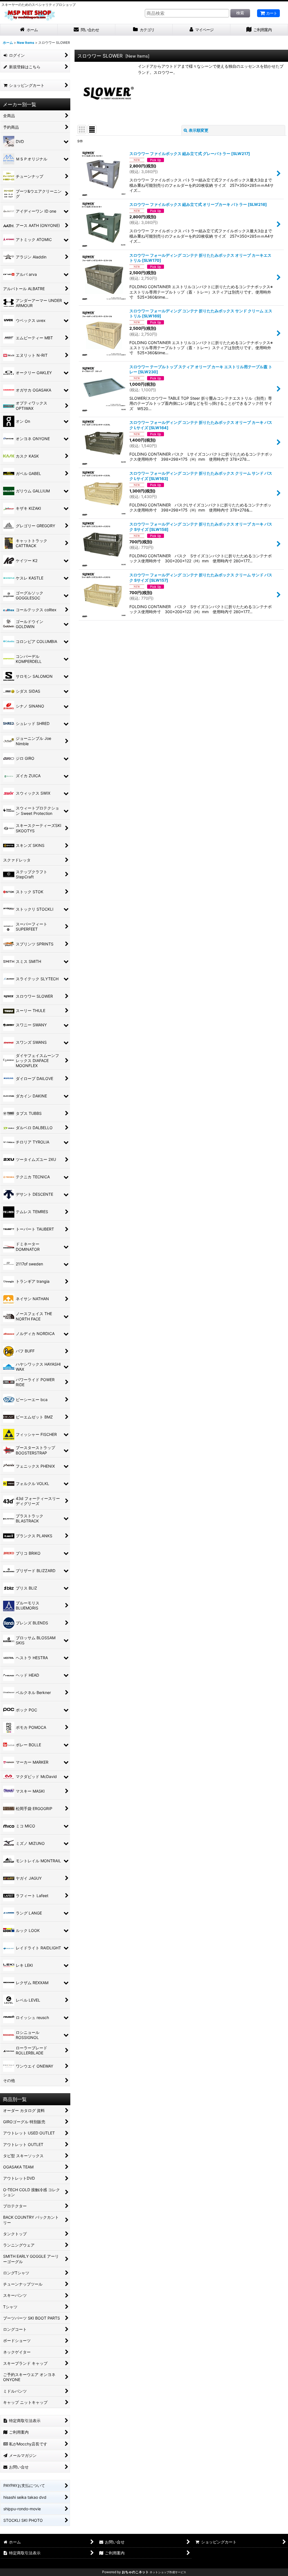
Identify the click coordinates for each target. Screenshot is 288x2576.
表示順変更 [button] (199, 130)
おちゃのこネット (135, 2572)
